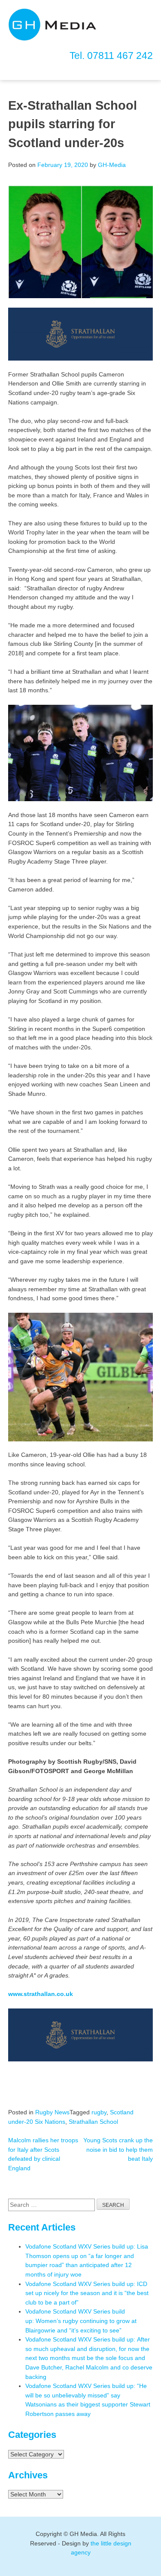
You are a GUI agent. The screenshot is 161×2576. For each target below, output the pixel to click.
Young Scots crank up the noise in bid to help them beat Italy (118, 2149)
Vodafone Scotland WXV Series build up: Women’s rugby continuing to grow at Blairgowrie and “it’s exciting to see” (81, 2321)
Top (153, 2568)
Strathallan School (93, 2122)
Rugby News (52, 2112)
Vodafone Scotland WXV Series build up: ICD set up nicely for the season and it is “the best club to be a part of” (87, 2293)
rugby (99, 2112)
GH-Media (112, 165)
